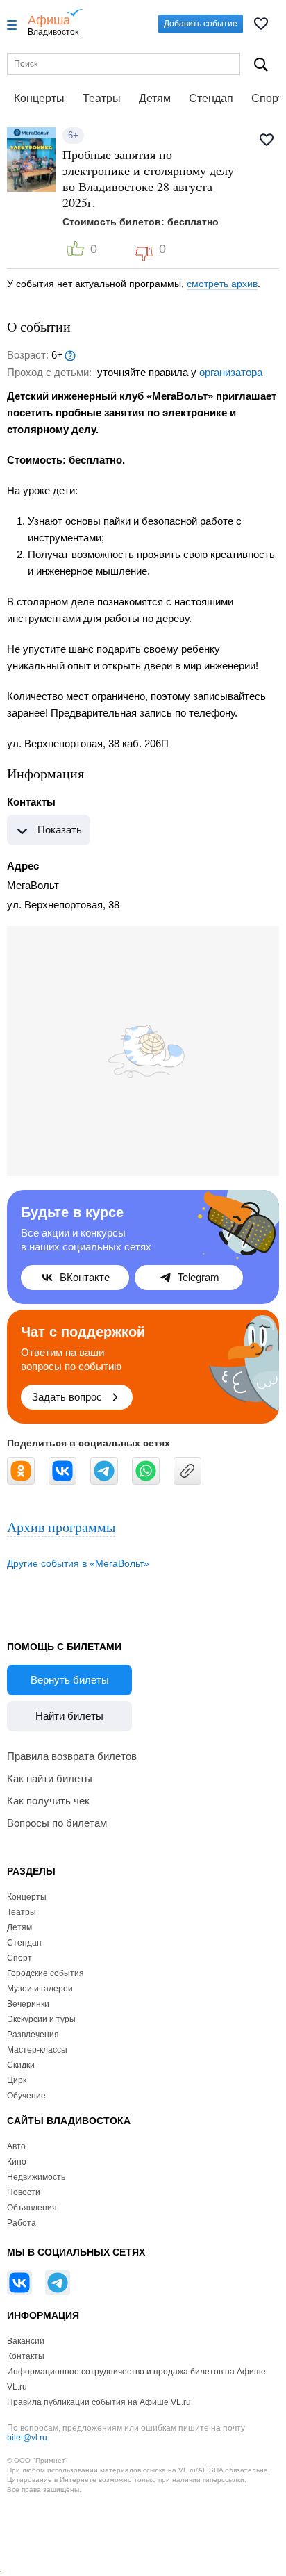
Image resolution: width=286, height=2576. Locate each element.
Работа (22, 2223)
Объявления (32, 2208)
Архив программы (61, 1527)
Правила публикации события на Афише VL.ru (99, 2402)
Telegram (199, 1277)
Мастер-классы (37, 2050)
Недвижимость (36, 2177)
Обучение (26, 2096)
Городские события (45, 1973)
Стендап (211, 98)
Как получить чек (48, 1801)
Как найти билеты (50, 1778)
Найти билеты (69, 1716)
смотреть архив (222, 284)
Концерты (39, 98)
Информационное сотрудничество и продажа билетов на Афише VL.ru (136, 2379)
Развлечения (33, 2035)
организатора (231, 372)
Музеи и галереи (40, 1989)
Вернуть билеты (70, 1680)
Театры (102, 98)
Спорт (19, 1958)
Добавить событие (201, 24)
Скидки (21, 2065)
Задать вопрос (67, 1397)
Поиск (261, 64)
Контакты (26, 2356)
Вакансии (26, 2341)
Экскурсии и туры (41, 2019)
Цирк (17, 2080)
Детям (155, 98)
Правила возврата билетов (72, 1756)
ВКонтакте (85, 1277)
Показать (60, 830)
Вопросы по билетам (57, 1823)
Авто (16, 2146)
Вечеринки (28, 2004)
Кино (17, 2162)
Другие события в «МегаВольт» (78, 1563)
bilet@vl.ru (27, 2438)
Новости (24, 2192)
